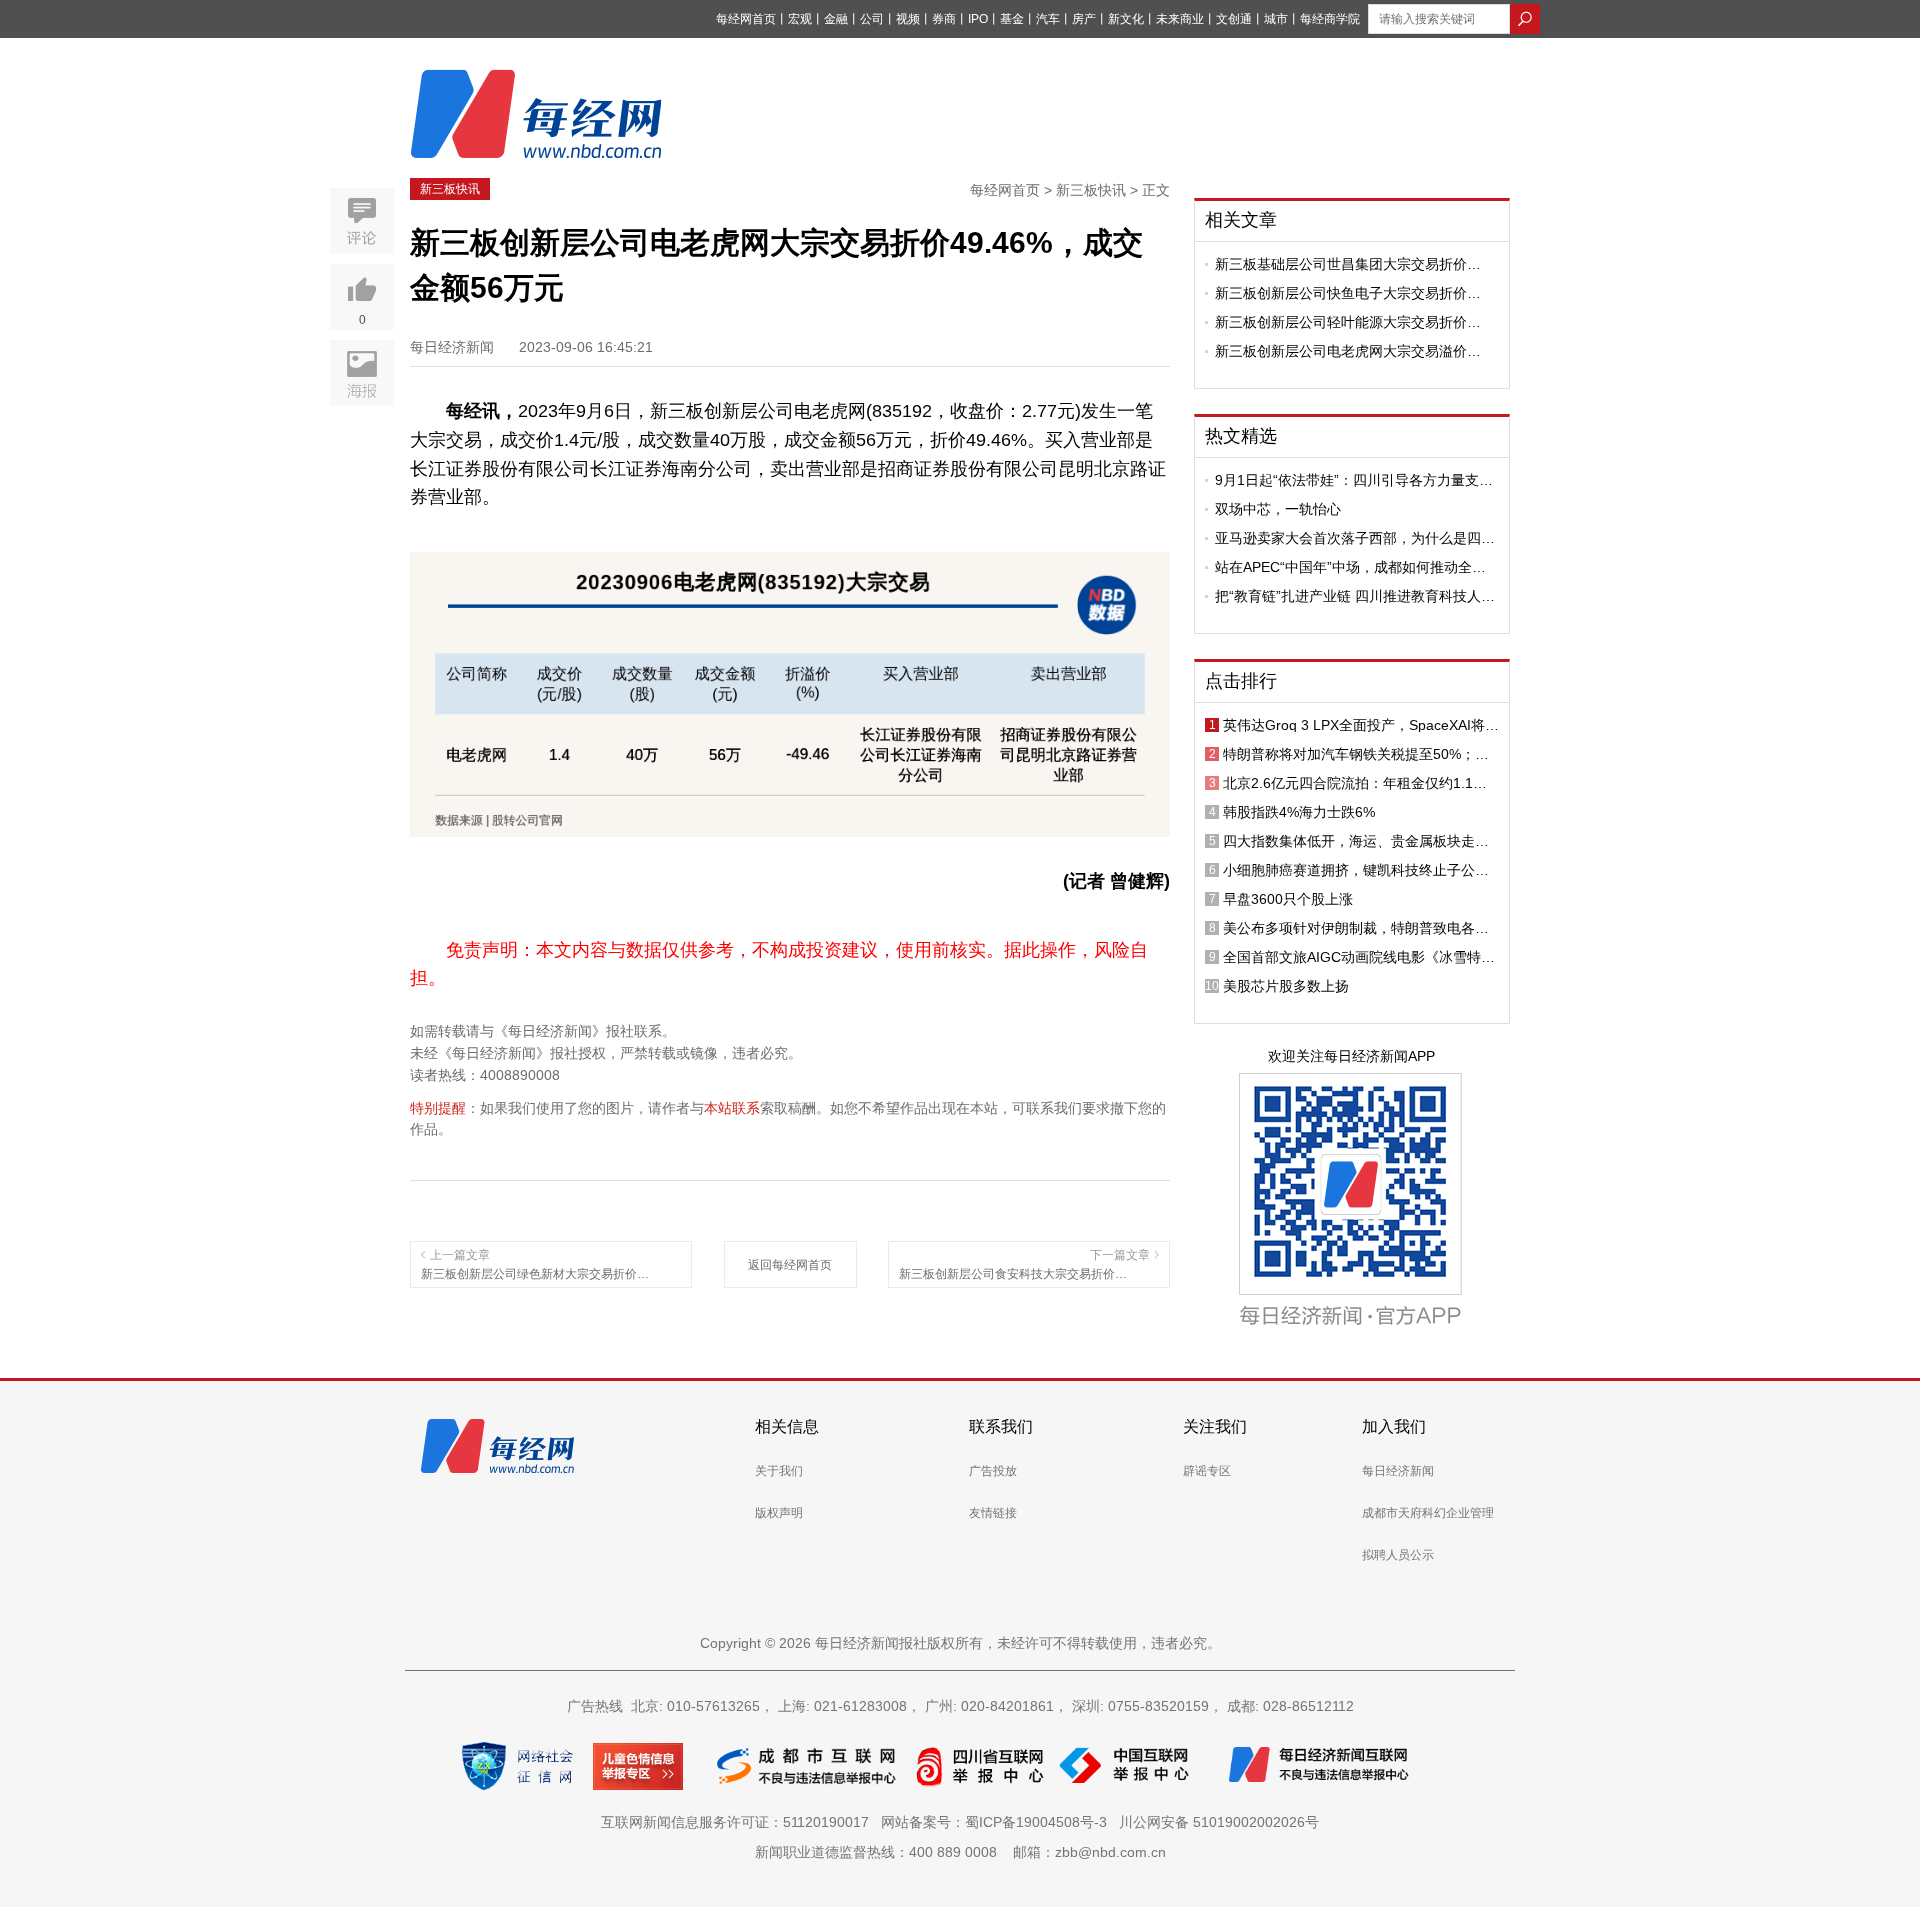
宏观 (800, 19)
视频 (908, 19)
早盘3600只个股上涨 (1288, 899)
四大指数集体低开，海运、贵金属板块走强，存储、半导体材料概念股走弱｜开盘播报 (1356, 841)
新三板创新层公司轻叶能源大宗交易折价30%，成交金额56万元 (1341, 322)
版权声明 (779, 1513)
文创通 (1234, 19)
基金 (1012, 19)
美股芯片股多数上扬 (1286, 986)
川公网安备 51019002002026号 (1219, 1822)
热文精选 (1241, 436)
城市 (1276, 19)
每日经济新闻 (1398, 1471)
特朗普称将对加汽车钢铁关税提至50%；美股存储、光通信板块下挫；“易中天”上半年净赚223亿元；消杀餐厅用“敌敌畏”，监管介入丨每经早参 (1361, 754)
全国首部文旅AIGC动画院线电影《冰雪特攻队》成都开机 (1359, 957)
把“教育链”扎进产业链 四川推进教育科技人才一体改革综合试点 (1355, 596)
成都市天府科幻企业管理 (1428, 1513)
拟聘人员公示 (1398, 1555)
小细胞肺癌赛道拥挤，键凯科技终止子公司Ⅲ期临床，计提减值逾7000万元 (1361, 870)
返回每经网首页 (790, 1265)
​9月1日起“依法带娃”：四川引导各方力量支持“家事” (1354, 480)
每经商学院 (1330, 19)
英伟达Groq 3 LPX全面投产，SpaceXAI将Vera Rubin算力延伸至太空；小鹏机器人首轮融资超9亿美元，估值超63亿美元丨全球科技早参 (1361, 725)
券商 (944, 19)
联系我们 (1001, 1426)
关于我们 (779, 1471)
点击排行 (1241, 681)
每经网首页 (746, 19)
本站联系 (732, 1108)
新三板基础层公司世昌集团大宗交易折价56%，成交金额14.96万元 (1341, 264)
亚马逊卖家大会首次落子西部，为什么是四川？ (1348, 538)
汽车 (1048, 19)
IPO (978, 19)
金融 (836, 19)
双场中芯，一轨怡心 (1278, 509)
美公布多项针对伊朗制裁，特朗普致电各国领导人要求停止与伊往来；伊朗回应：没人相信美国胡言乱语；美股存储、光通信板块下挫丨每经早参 (1356, 928)
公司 (872, 19)
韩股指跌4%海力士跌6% (1299, 812)
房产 (1084, 19)
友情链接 (993, 1513)
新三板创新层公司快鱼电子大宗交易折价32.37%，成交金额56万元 (1341, 293)
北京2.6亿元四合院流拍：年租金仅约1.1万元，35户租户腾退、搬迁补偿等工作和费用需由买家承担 (1357, 783)
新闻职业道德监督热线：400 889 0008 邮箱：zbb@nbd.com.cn (960, 1852)
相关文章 (1241, 220)
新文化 (1126, 19)
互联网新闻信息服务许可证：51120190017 (739, 1822)
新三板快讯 (450, 189)
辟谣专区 (1207, 1471)
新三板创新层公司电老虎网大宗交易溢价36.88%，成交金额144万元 (1341, 351)
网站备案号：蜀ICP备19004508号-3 (998, 1822)
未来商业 (1180, 19)
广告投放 (993, 1471)
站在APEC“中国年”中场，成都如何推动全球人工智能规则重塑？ (1350, 567)
